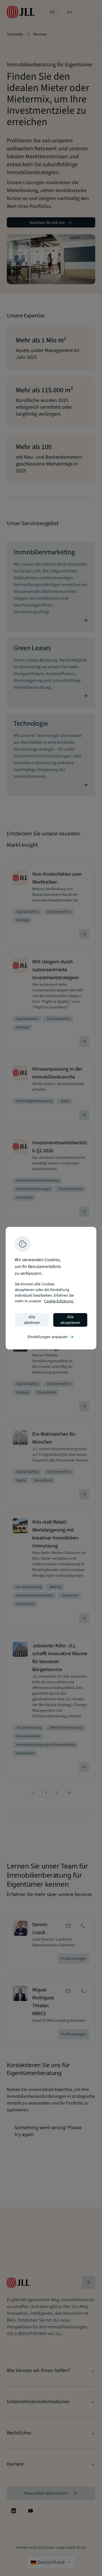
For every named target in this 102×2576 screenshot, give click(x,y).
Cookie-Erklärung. (59, 1301)
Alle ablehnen (32, 1320)
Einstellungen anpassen (51, 1337)
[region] (51, 1288)
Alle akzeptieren (70, 1320)
